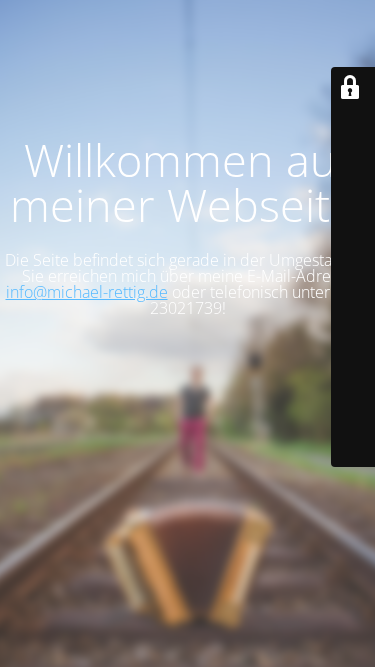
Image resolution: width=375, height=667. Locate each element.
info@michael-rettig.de (87, 292)
